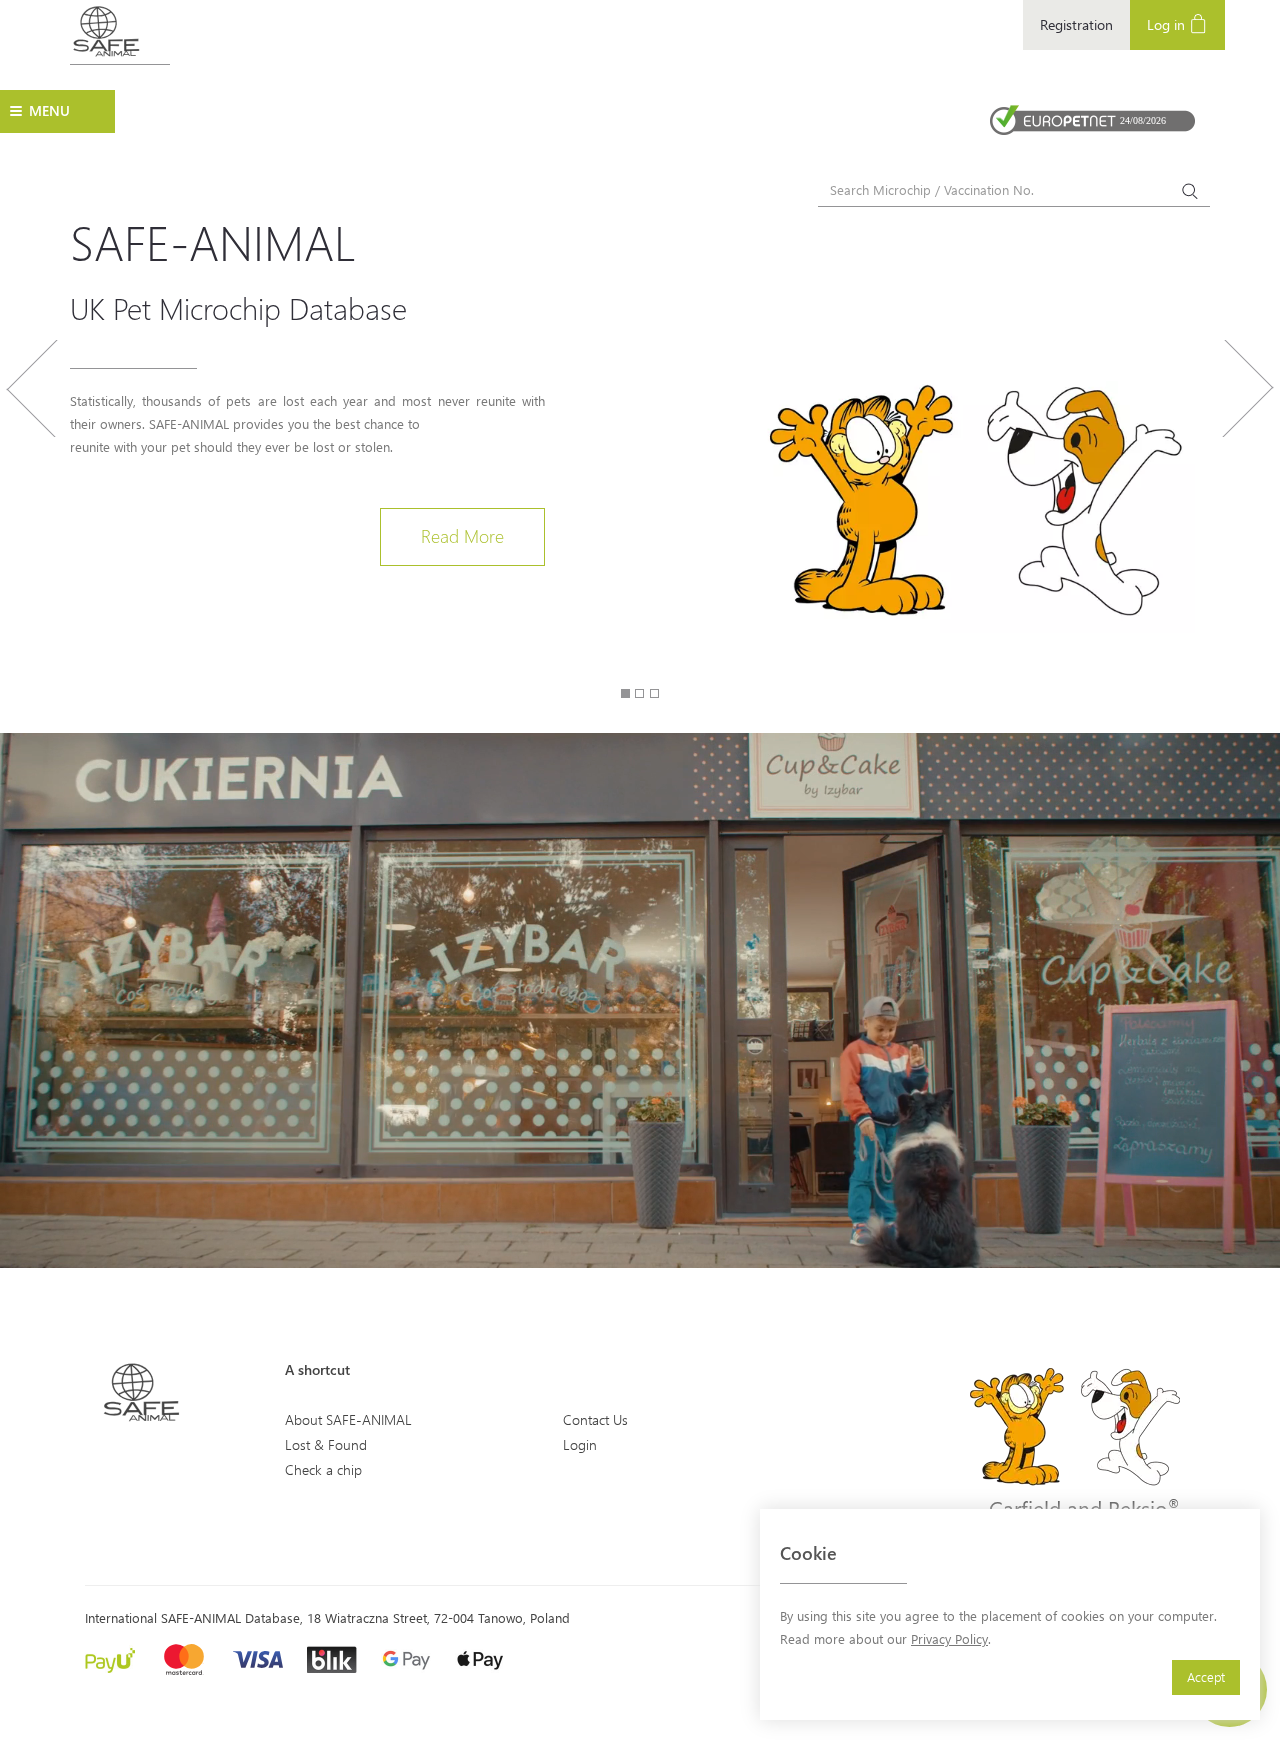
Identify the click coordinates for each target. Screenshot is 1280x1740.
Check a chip (323, 1469)
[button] (32, 486)
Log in (1168, 24)
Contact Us (595, 1419)
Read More (462, 536)
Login (580, 1444)
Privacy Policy (949, 1638)
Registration (1076, 24)
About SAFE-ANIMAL (348, 1419)
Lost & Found (326, 1444)
